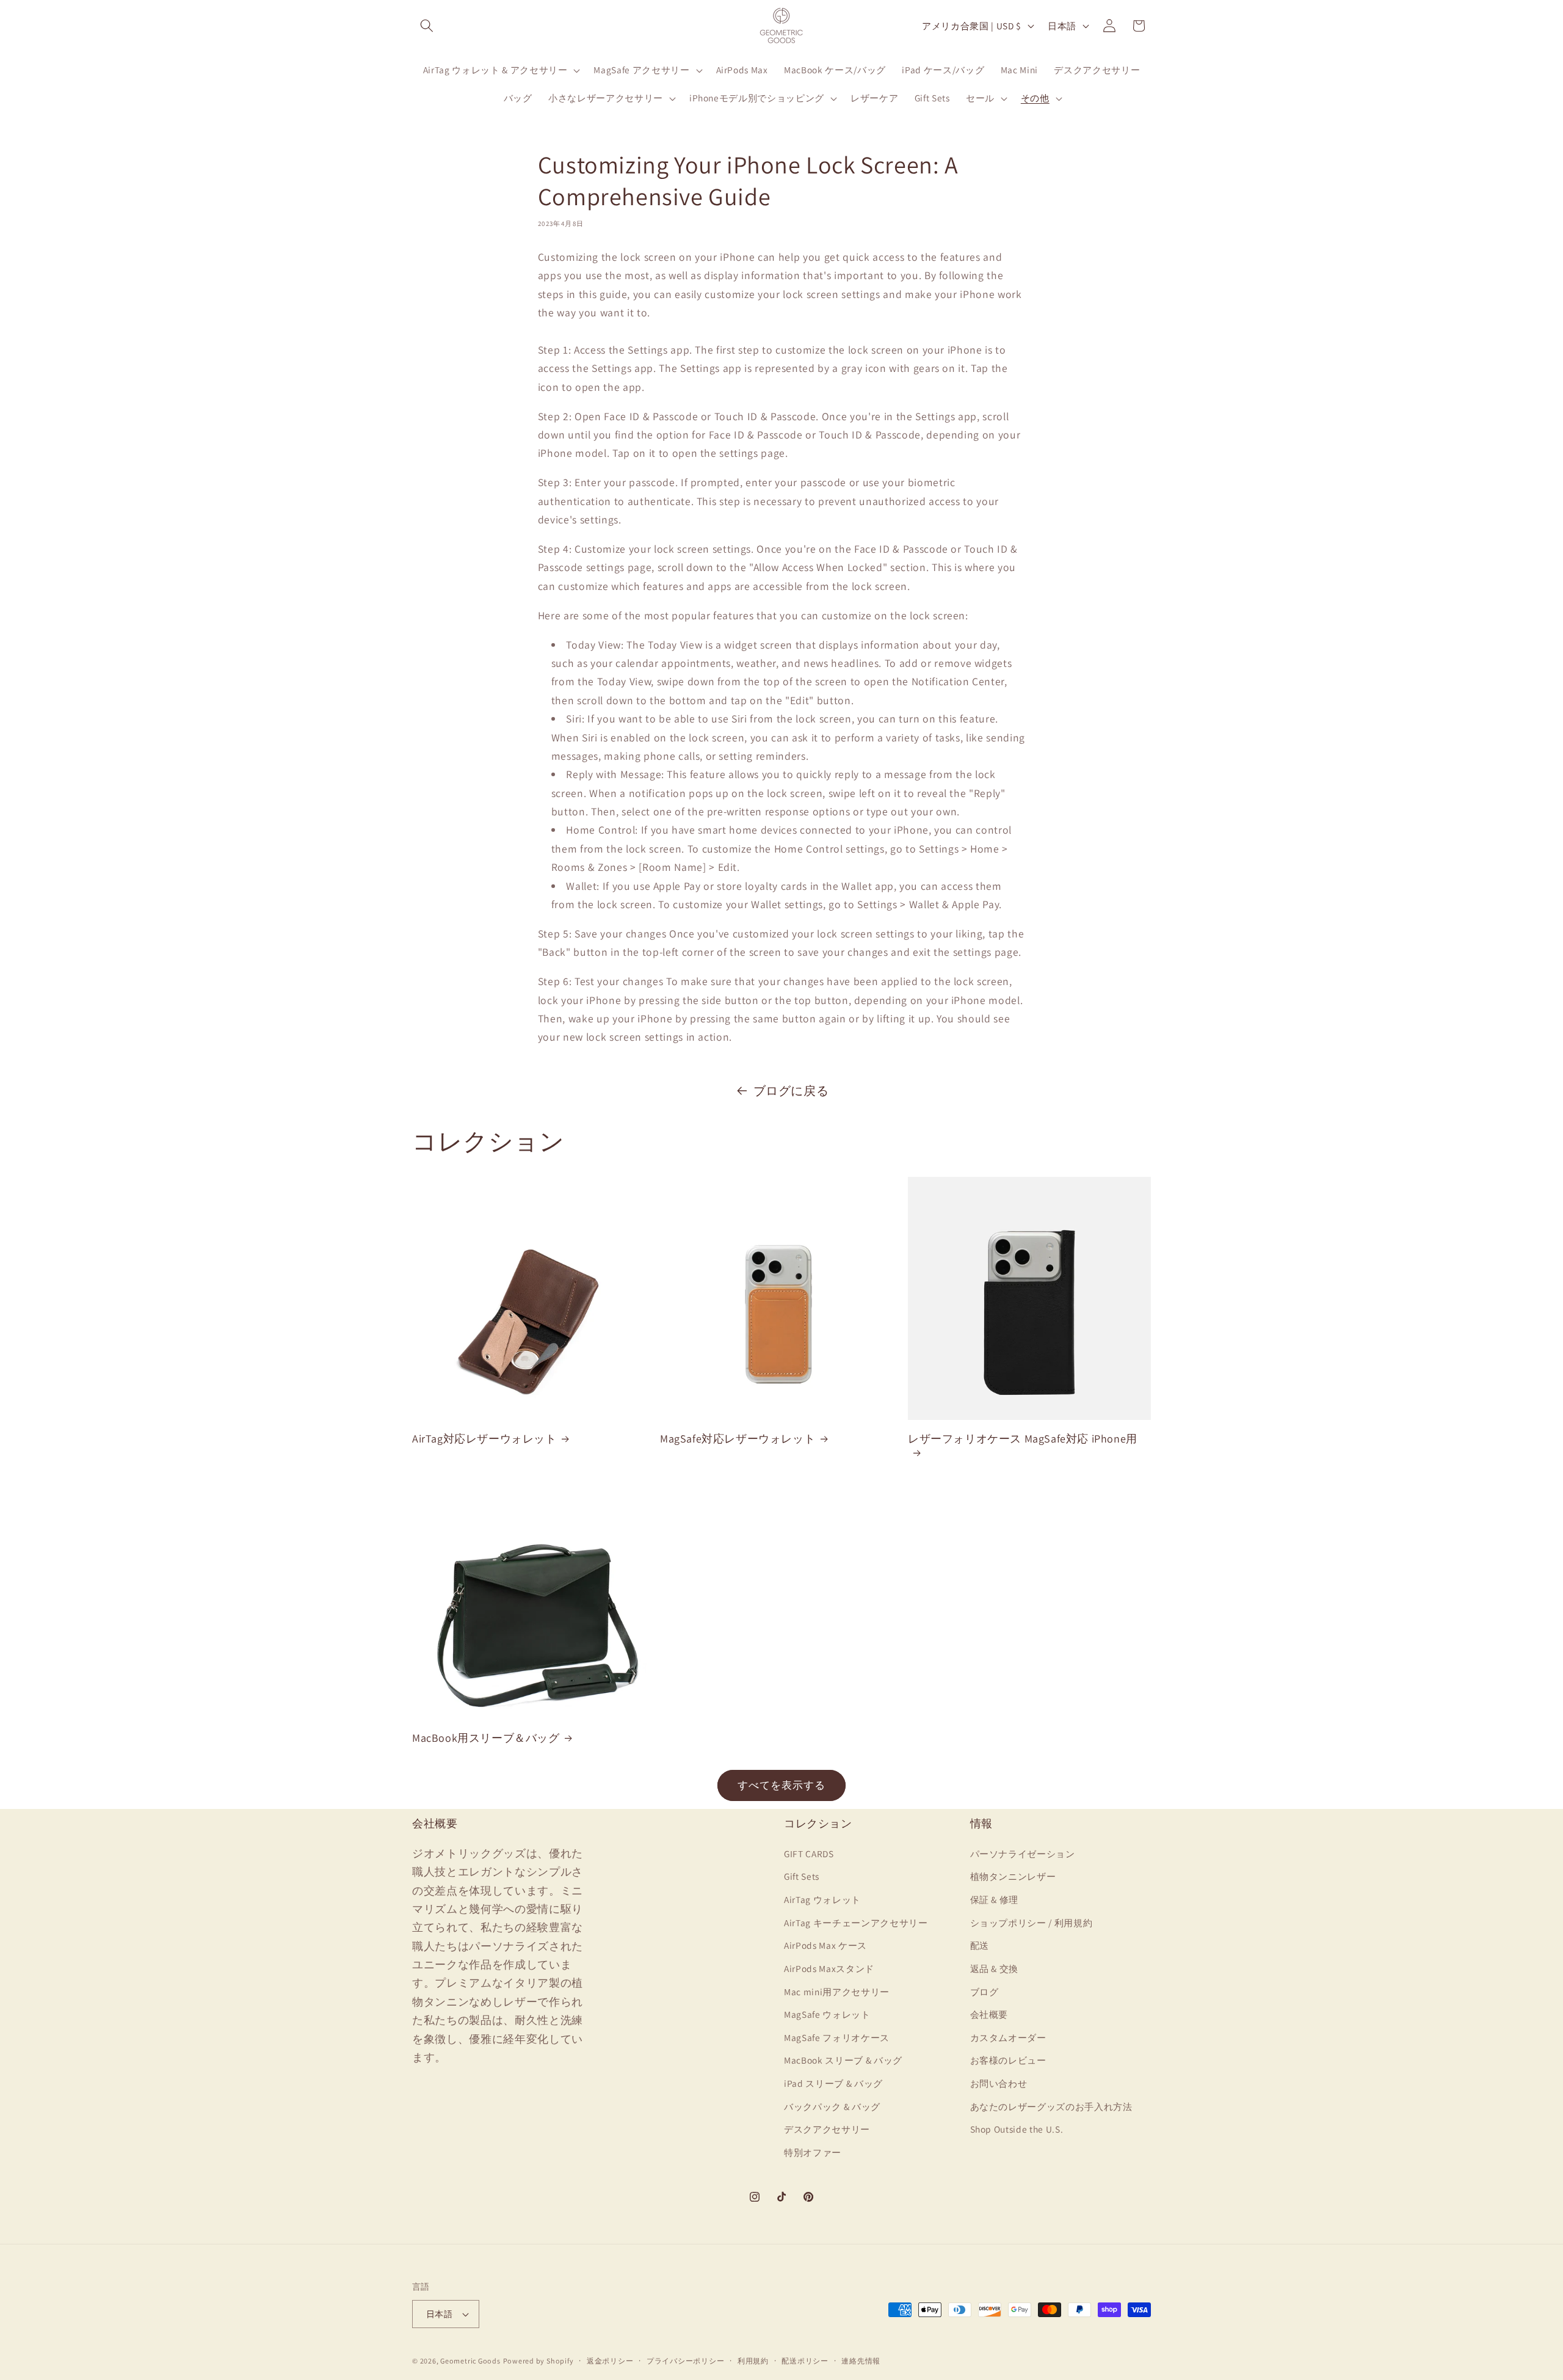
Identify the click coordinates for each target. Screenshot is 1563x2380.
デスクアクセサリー (827, 2128)
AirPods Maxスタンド (829, 1968)
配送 (980, 1945)
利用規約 (753, 2361)
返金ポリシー (610, 2361)
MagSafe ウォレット (827, 2014)
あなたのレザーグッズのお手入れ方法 (1051, 2106)
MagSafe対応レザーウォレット (738, 1439)
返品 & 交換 (995, 1968)
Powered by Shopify (539, 2361)
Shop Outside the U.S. (1017, 2128)
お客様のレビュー (1008, 2060)
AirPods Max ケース (825, 1945)
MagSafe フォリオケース (837, 2037)
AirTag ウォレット (822, 1899)
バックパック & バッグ (832, 2106)
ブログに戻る (791, 1091)
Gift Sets (802, 1876)
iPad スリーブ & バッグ (833, 2083)
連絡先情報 (861, 2361)
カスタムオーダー (1008, 2037)
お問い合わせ (999, 2083)
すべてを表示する (782, 1785)
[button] (427, 26)
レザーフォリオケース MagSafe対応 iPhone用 (1023, 1439)
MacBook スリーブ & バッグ (843, 2060)
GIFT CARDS (809, 1853)
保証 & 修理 (995, 1899)
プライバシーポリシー (686, 2361)
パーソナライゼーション (1023, 1853)
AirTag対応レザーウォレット (484, 1439)
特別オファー (813, 2152)
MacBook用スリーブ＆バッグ (486, 1738)
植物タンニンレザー (1013, 1876)
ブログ (985, 1991)
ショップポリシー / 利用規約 (1032, 1922)
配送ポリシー (805, 2361)
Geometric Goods (470, 2361)
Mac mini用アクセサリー (837, 1991)
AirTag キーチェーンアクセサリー (856, 1922)
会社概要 (989, 2014)
